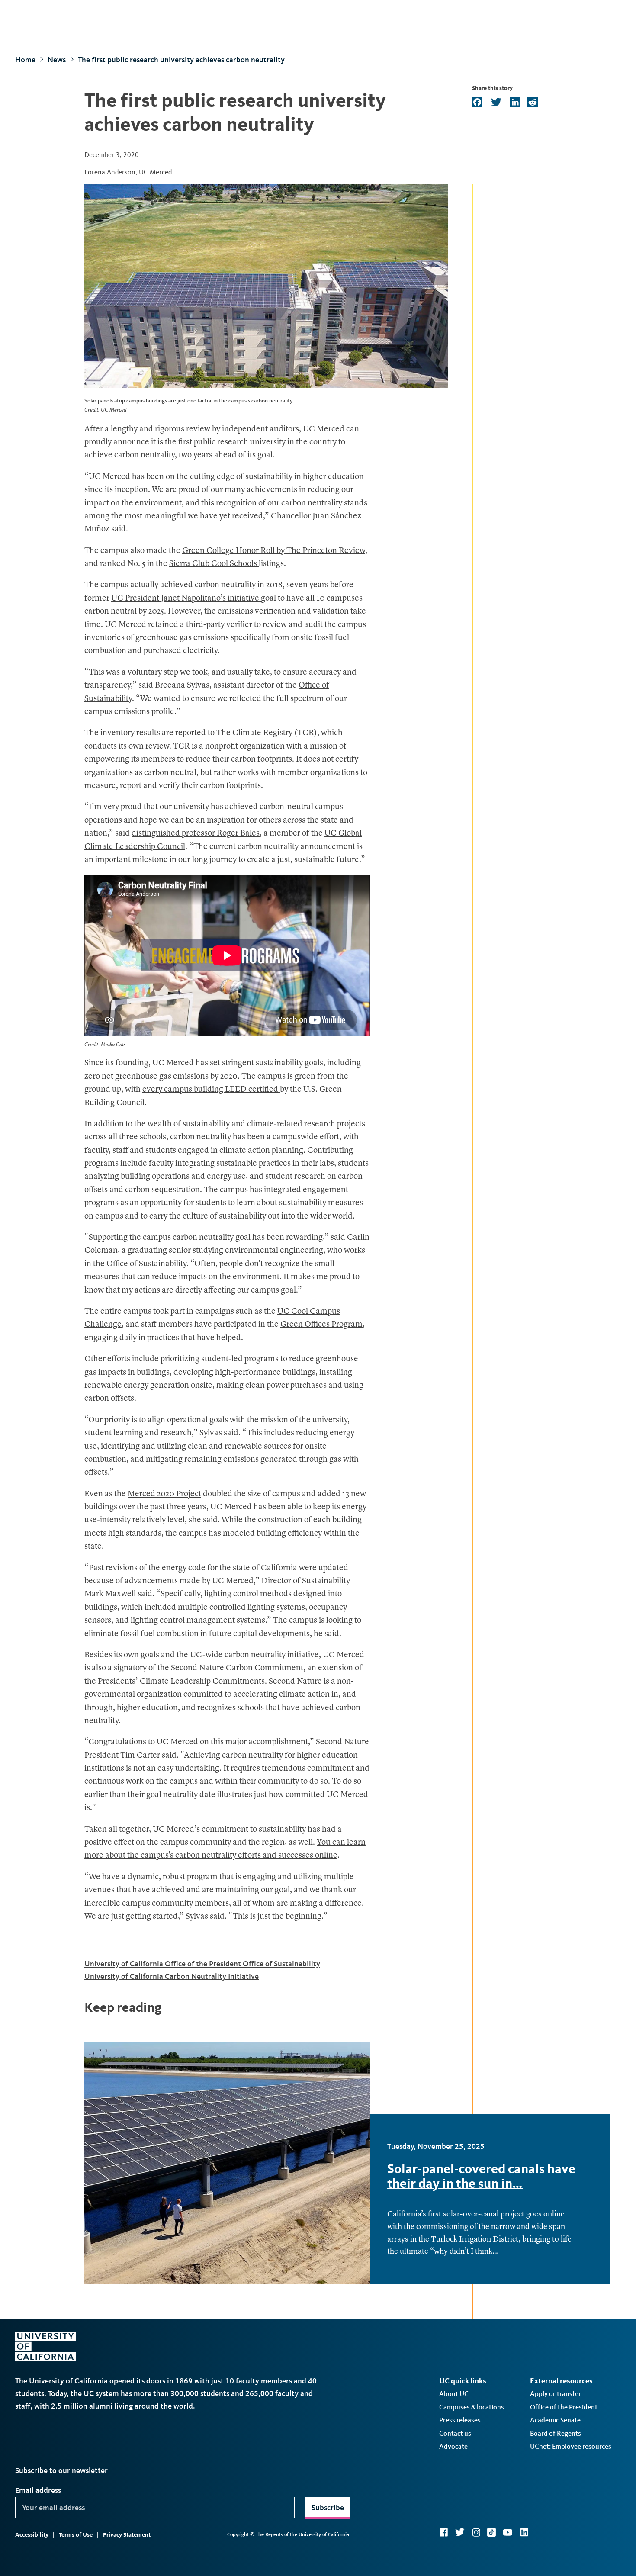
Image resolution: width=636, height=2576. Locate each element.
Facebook (443, 2532)
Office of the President (564, 2407)
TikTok (491, 2532)
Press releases (460, 2420)
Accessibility (32, 2535)
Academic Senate (555, 2420)
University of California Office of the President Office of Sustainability (202, 1964)
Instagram (476, 2532)
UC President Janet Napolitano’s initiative (186, 599)
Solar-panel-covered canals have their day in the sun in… (481, 2176)
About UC (454, 2394)
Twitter (460, 2532)
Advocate (453, 2446)
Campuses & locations (472, 2407)
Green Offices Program (321, 1325)
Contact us (455, 2433)
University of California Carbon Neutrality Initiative (172, 1976)
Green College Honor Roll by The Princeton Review (274, 551)
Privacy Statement (127, 2535)
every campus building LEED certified (211, 1090)
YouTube (508, 2532)
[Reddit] (532, 103)
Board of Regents (556, 2433)
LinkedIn (524, 2532)
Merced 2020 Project (164, 1494)
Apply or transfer (556, 2394)
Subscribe (328, 2508)
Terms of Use (76, 2535)
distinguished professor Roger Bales (196, 834)
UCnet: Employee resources (571, 2446)
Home (25, 60)
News (57, 60)
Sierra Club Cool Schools (214, 564)
